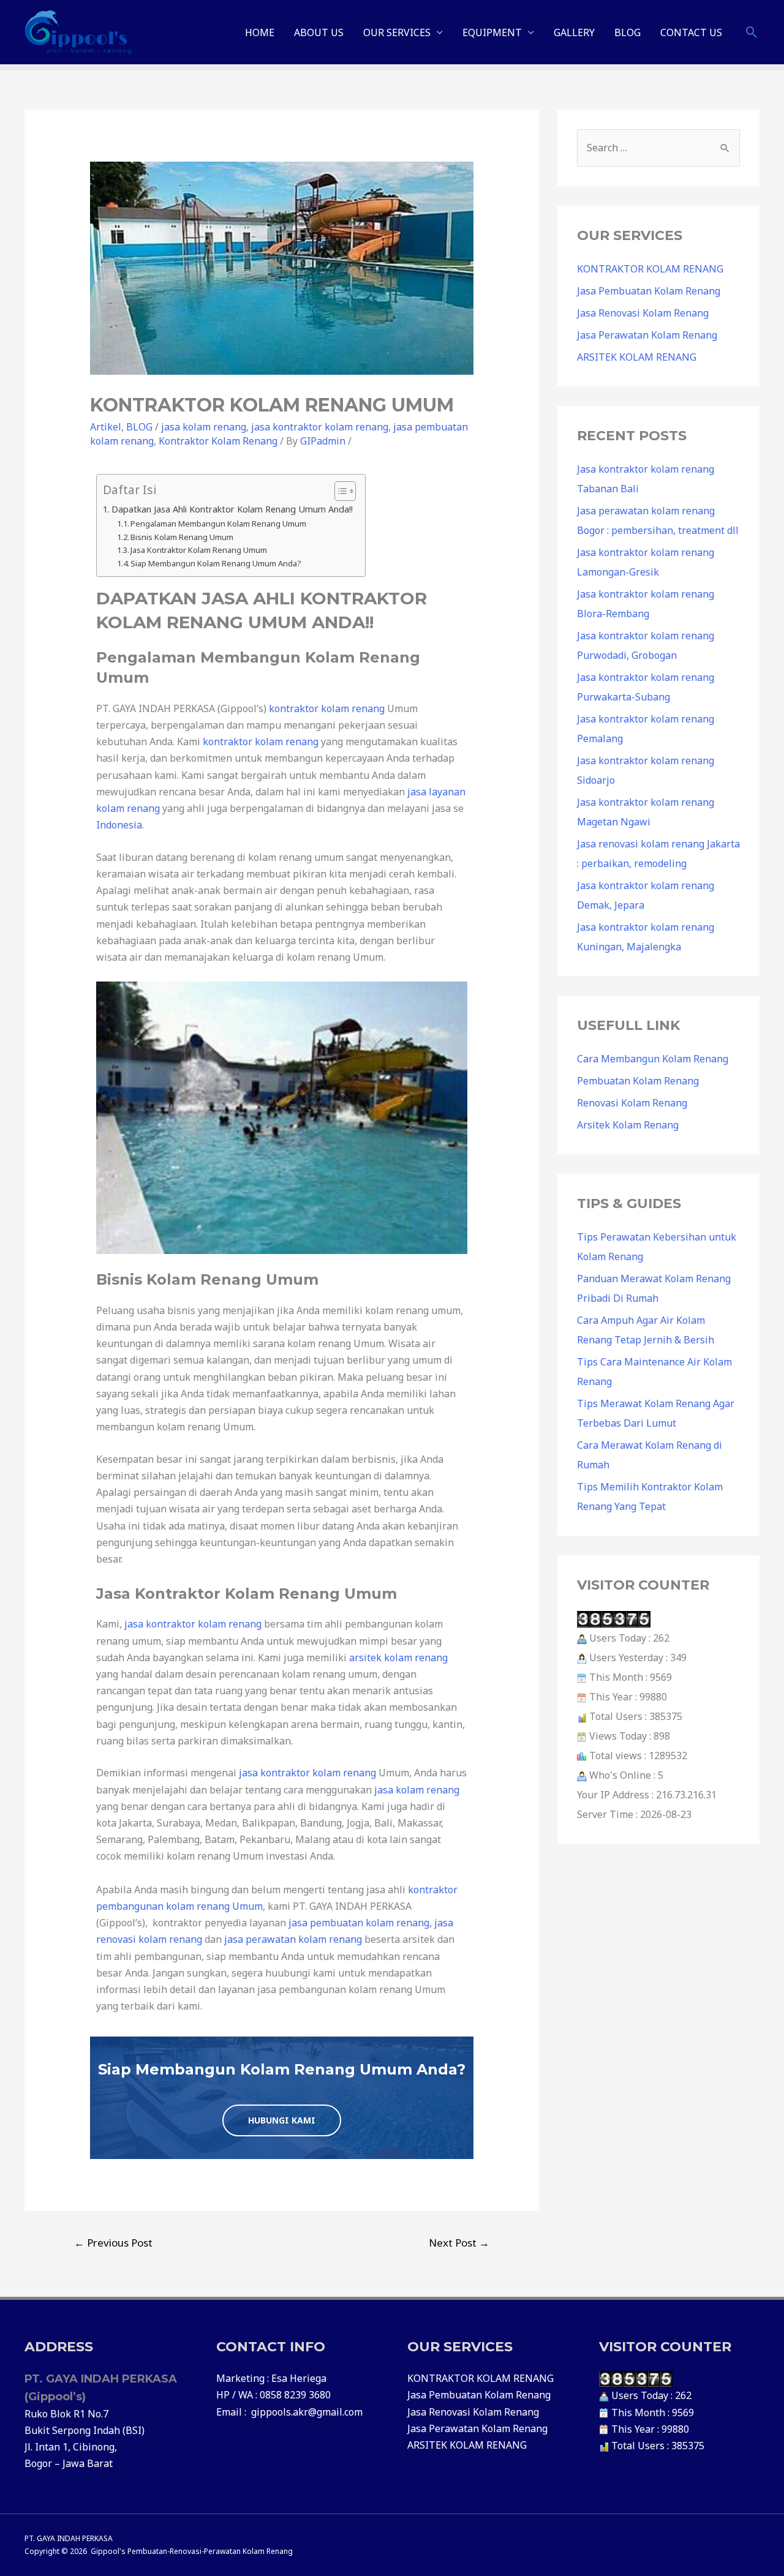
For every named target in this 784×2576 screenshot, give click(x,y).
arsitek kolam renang (398, 1658)
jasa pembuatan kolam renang (359, 1923)
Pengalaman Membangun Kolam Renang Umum (218, 524)
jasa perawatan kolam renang (293, 1939)
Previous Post (113, 2243)
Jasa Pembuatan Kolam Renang (649, 291)
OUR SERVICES (397, 32)
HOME (260, 32)
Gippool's (108, 2551)
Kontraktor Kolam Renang (218, 441)
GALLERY (574, 32)
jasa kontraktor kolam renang (320, 427)
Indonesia (119, 825)
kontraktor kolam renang (327, 708)
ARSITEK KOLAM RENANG (637, 357)
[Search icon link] (752, 32)
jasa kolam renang (204, 427)
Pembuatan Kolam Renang (638, 1081)
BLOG (628, 32)
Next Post (459, 2243)
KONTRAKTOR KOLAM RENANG (650, 269)
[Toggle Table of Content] (339, 491)
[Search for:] (658, 148)
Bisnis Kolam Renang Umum (182, 537)
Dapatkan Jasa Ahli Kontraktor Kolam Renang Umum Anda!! (232, 509)
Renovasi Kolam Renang (632, 1103)
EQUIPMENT (492, 32)
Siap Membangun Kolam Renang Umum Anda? (216, 563)
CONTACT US (691, 32)
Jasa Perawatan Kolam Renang (647, 335)
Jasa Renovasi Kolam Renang (643, 313)
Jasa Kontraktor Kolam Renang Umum (199, 550)
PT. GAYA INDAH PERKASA (69, 2538)
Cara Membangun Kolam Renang (653, 1059)
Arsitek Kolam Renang (628, 1125)
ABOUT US (319, 32)
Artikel (106, 427)
